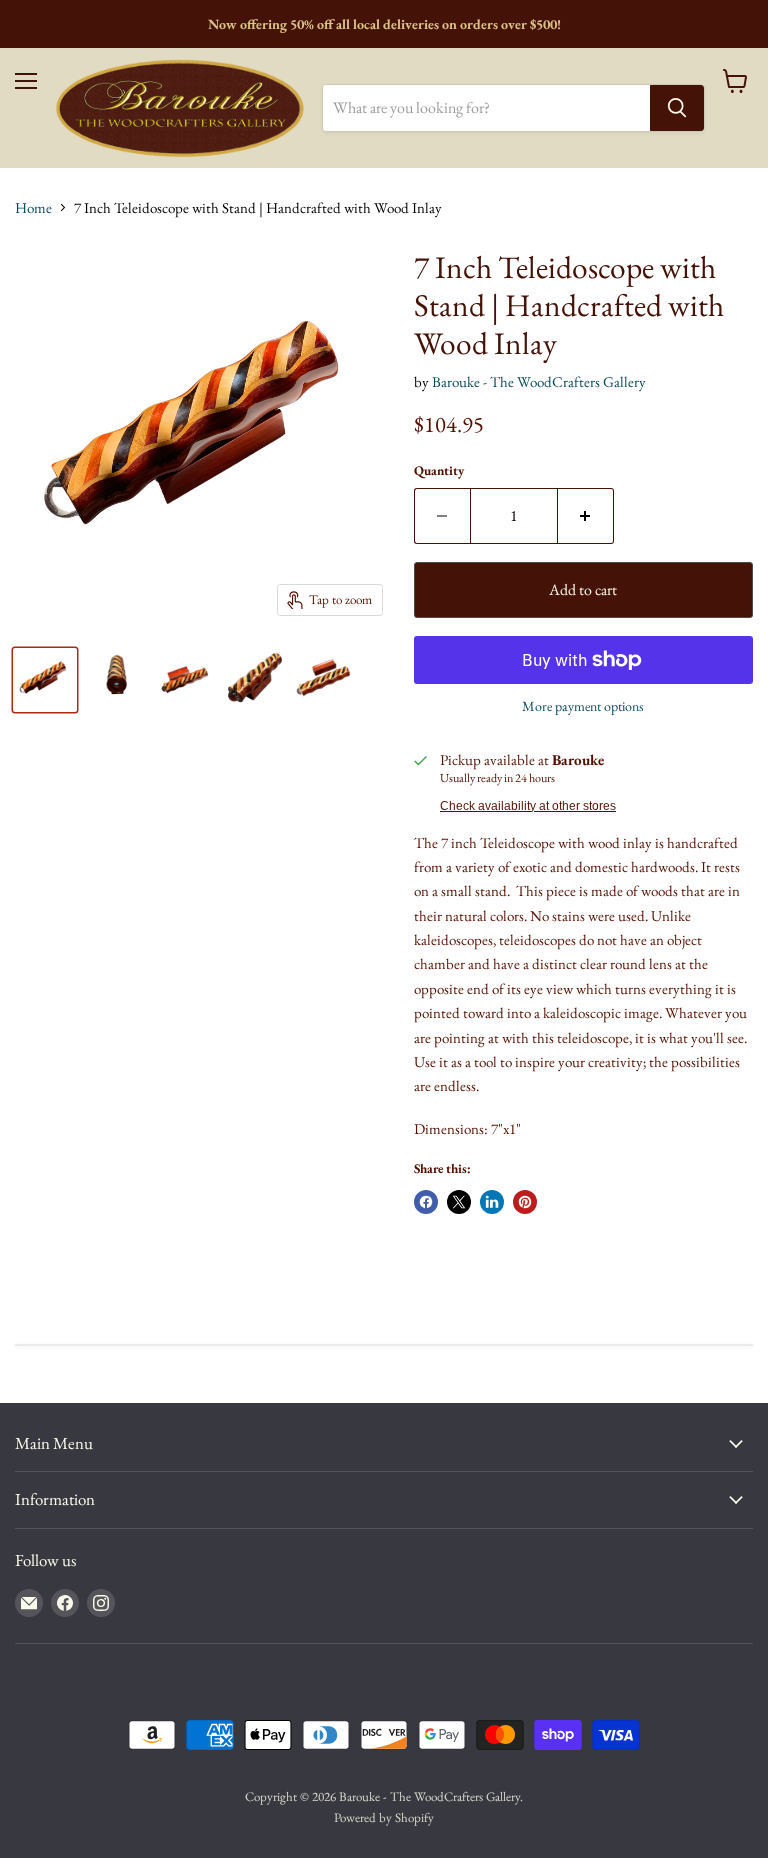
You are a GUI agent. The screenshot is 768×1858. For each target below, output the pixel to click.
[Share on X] (459, 1202)
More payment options (583, 706)
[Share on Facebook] (426, 1202)
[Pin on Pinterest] (525, 1202)
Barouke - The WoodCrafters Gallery (539, 381)
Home (33, 207)
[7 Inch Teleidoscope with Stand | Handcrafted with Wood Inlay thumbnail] (45, 680)
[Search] (677, 108)
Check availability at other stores (528, 806)
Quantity (439, 470)
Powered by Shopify (384, 1817)
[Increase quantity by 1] (586, 516)
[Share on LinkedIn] (492, 1202)
